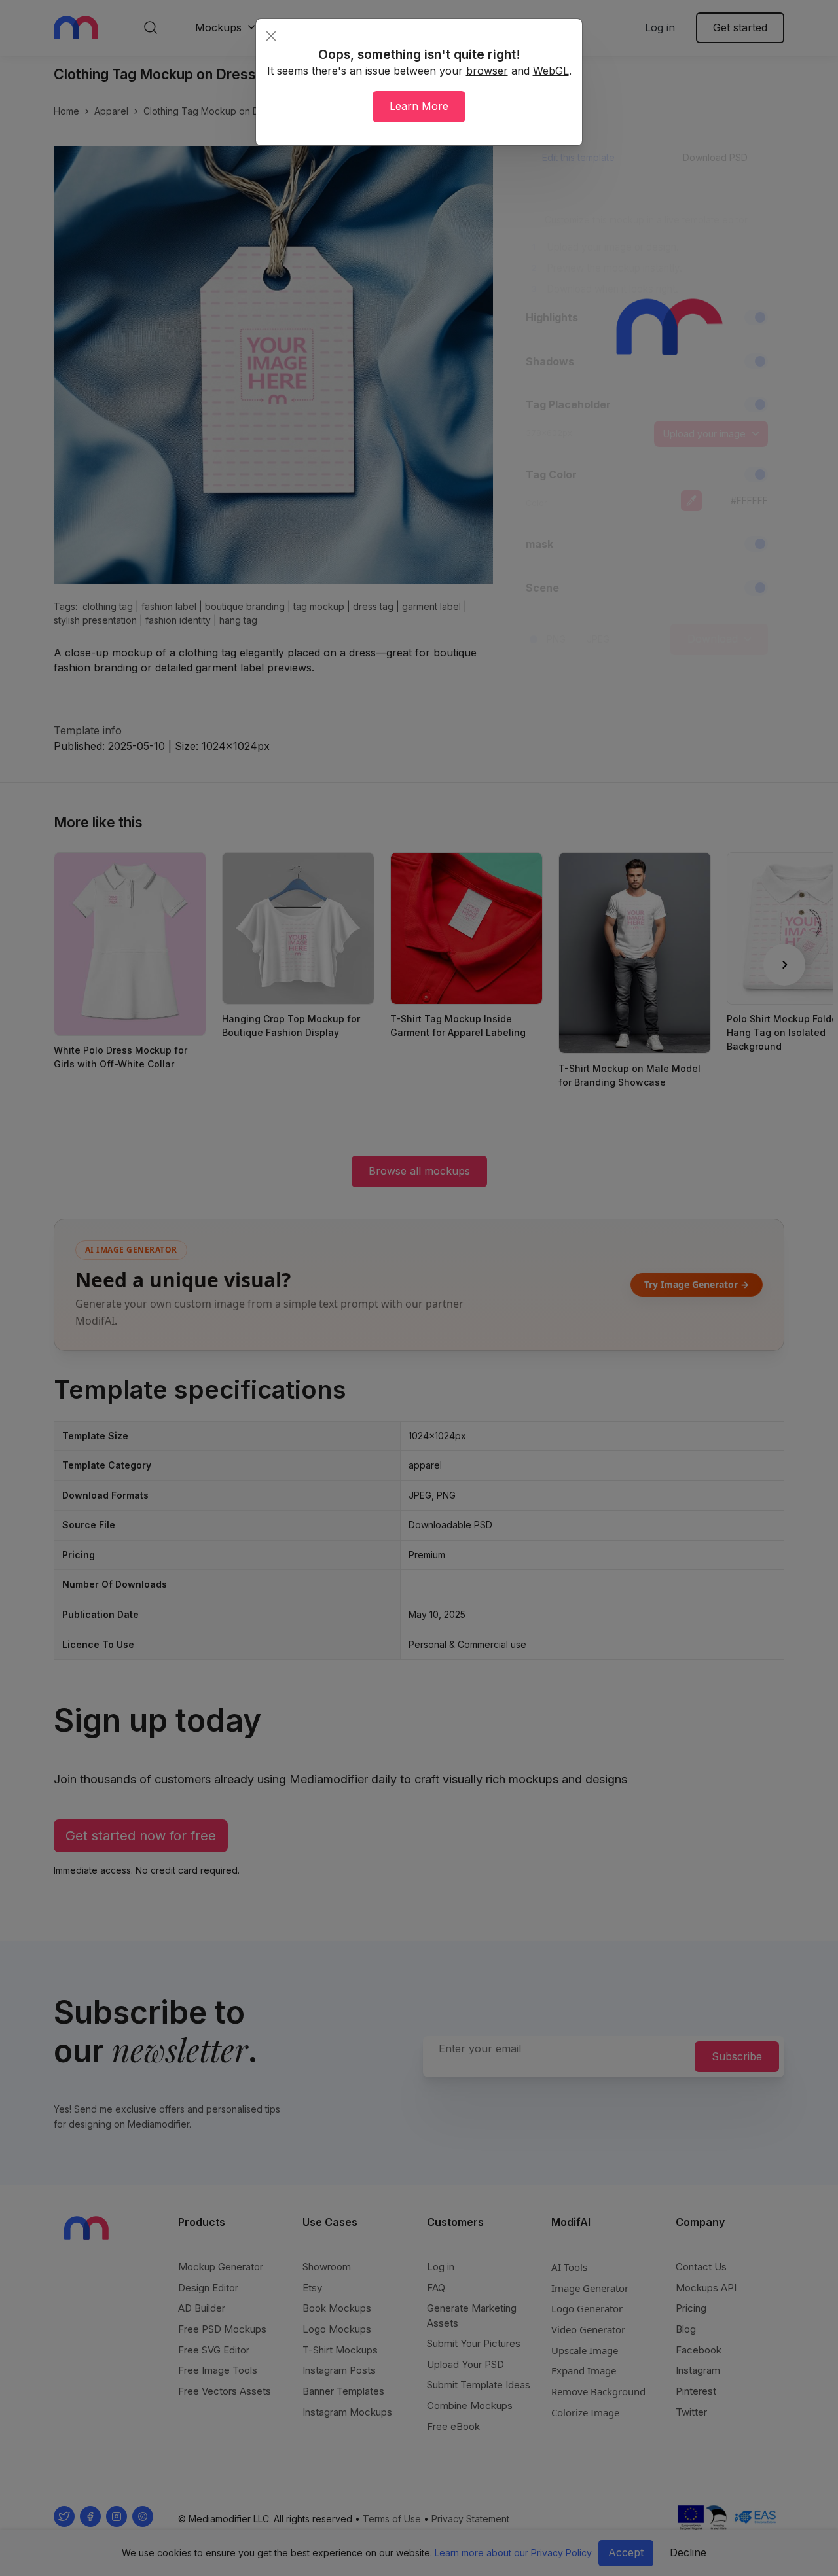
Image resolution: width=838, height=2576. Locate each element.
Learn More (419, 106)
